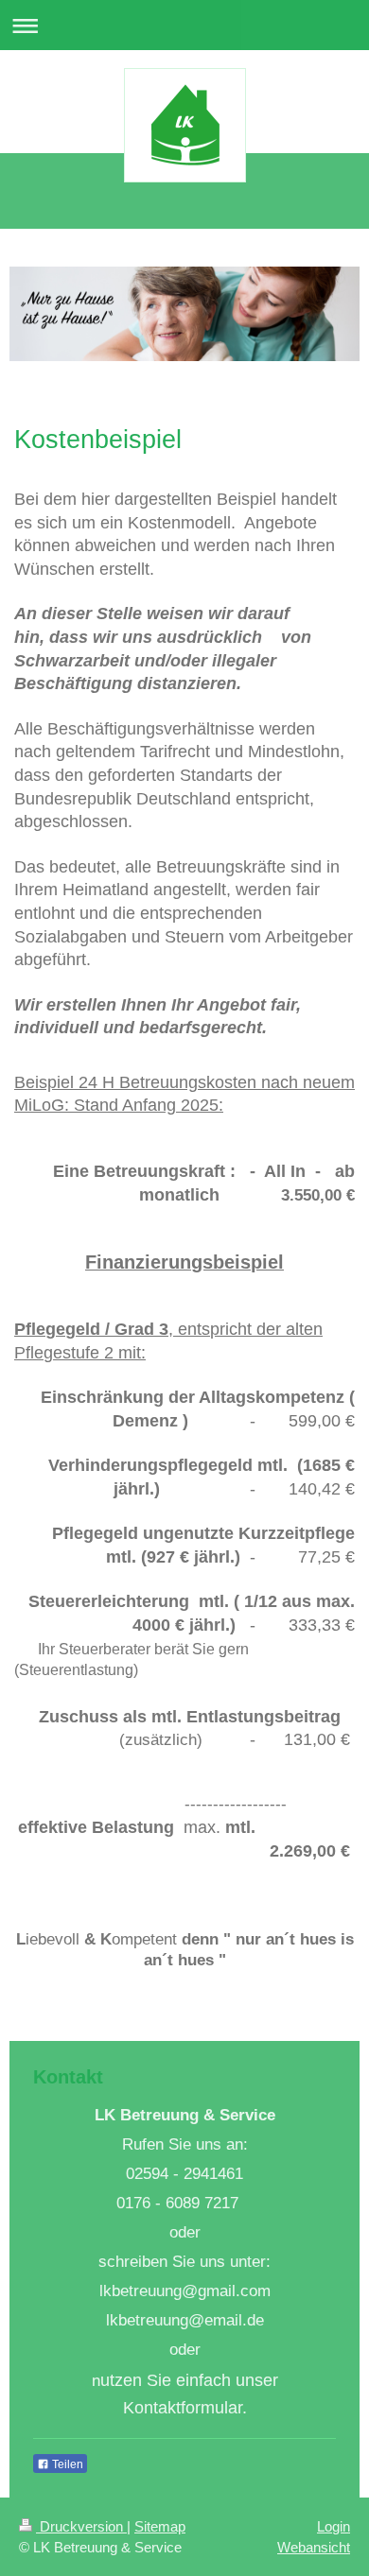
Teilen (66, 2464)
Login (334, 2526)
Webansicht (314, 2547)
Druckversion (81, 2526)
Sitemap (160, 2526)
